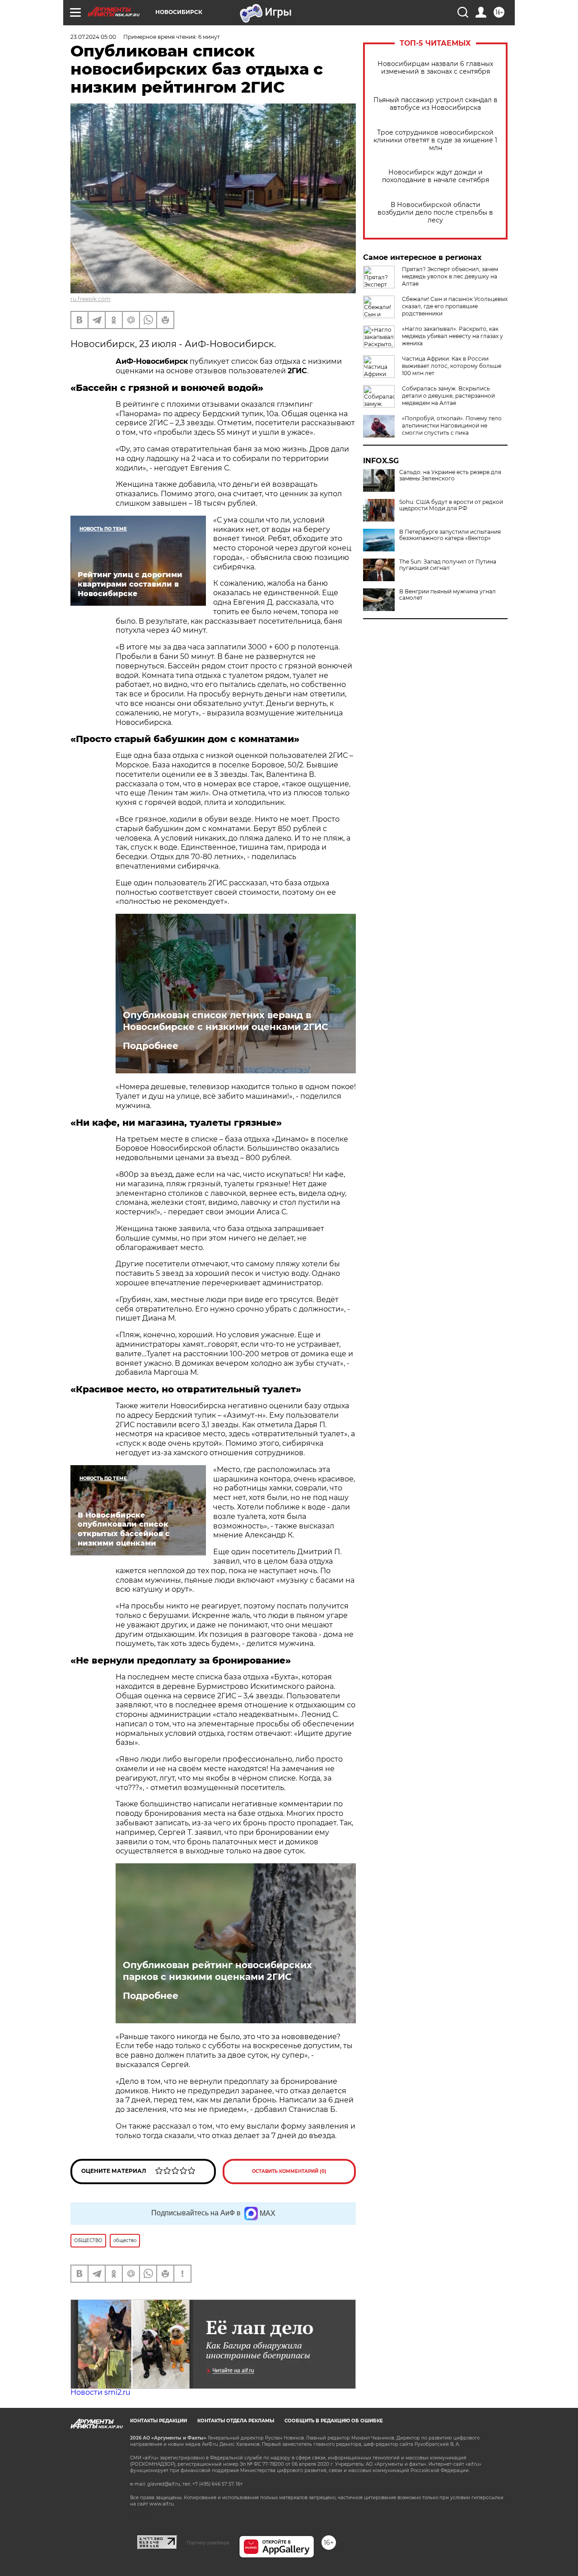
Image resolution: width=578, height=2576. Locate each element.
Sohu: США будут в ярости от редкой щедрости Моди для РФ (451, 505)
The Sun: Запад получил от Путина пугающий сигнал (448, 565)
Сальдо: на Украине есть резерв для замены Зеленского (450, 475)
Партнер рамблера (208, 2543)
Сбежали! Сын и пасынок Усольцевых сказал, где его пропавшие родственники (455, 306)
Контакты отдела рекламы (236, 2421)
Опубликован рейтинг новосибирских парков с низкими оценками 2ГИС (217, 1971)
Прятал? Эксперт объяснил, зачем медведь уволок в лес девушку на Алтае (450, 276)
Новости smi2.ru (100, 2392)
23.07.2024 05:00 (93, 37)
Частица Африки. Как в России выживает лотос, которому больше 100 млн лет (452, 366)
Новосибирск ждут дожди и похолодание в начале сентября (436, 176)
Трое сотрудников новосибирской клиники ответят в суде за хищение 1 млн (435, 140)
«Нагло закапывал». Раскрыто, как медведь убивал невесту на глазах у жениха (452, 336)
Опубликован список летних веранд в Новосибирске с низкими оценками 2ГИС (226, 1021)
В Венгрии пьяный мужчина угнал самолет (447, 595)
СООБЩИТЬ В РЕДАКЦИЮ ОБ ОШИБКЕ (334, 2421)
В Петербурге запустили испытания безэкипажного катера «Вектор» (450, 535)
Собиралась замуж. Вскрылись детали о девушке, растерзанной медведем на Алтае (448, 396)
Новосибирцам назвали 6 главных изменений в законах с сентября (435, 68)
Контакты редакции (158, 2421)
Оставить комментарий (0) (289, 2171)
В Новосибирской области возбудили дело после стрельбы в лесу (435, 213)
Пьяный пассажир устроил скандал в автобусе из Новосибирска (436, 104)
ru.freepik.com (91, 299)
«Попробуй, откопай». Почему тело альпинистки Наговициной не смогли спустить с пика (452, 425)
